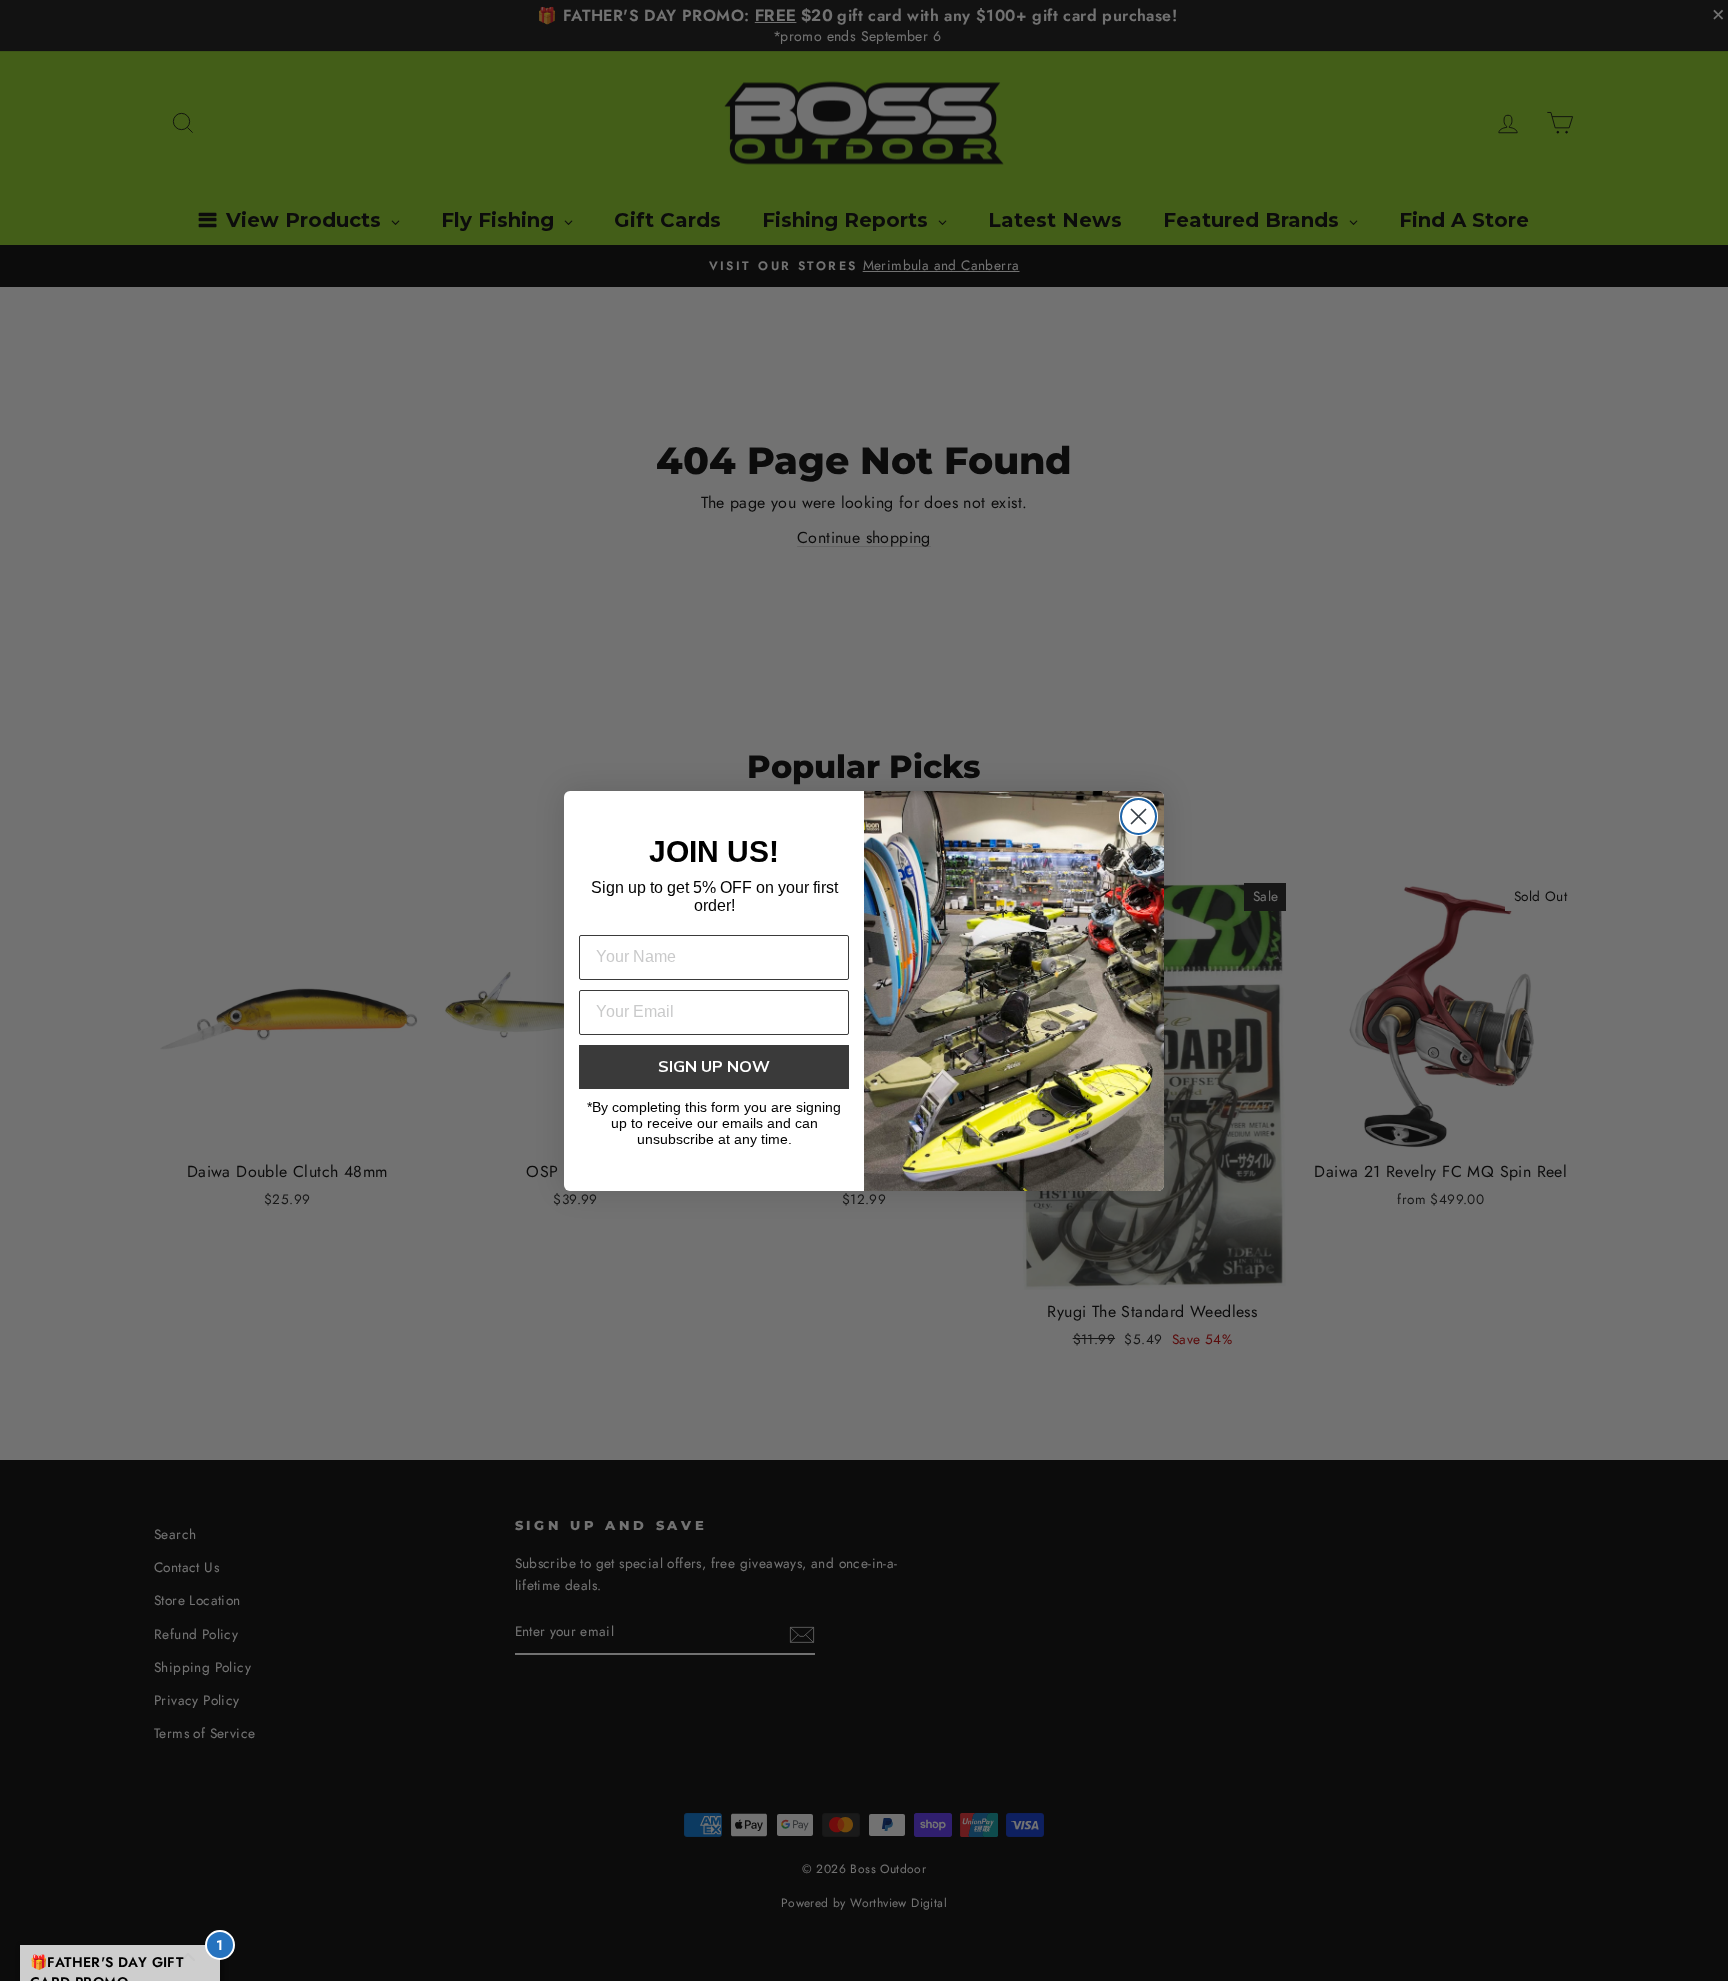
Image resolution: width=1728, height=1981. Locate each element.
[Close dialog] (1138, 816)
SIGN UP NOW (714, 1067)
